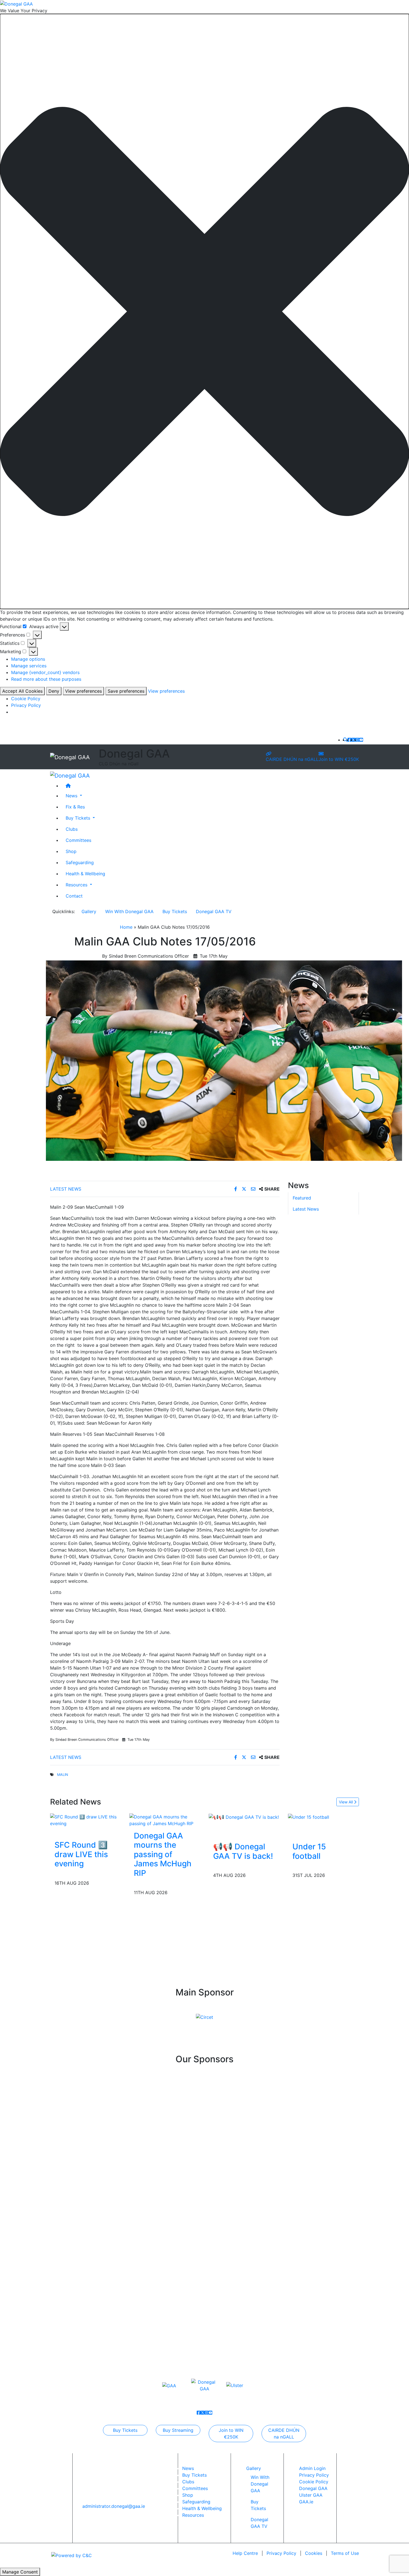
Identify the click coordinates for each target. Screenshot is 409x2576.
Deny (54, 691)
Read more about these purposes (46, 679)
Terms (345, 2553)
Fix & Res (75, 807)
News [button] (72, 796)
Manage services (29, 666)
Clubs (72, 829)
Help (245, 2553)
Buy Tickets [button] (79, 818)
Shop (71, 851)
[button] (204, 311)
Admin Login (312, 2468)
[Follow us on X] (353, 740)
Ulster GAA (311, 2495)
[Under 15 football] (309, 1817)
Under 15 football (309, 1851)
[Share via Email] (254, 1189)
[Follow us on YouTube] (361, 740)
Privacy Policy (26, 705)
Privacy (281, 2553)
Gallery (89, 911)
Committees (78, 840)
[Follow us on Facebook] (349, 740)
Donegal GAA (313, 2488)
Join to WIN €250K (339, 759)
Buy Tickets (175, 911)
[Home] (210, 786)
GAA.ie (306, 2502)
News (188, 2468)
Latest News (66, 1189)
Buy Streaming (178, 2430)
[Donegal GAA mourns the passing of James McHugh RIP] (165, 1820)
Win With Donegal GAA (129, 911)
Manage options (28, 659)
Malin (63, 1775)
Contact (74, 896)
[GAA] (169, 2385)
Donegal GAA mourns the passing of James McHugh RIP (163, 1854)
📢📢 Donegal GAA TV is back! (243, 1851)
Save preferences (126, 691)
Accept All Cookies (22, 691)
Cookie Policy (26, 699)
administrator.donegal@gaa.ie (114, 2506)
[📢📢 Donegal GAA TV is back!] (244, 1817)
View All (346, 1802)
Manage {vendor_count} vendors (45, 672)
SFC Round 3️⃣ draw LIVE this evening (81, 1854)
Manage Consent (20, 2572)
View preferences (83, 691)
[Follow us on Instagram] (357, 740)
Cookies (314, 2553)
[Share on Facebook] (236, 1189)
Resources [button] (77, 885)
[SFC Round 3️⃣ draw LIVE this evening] (86, 1820)
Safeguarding (80, 862)
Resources (193, 2515)
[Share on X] (245, 1189)
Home (126, 927)
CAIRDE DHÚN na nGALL (292, 759)
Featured (302, 1198)
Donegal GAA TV (214, 911)
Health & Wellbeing (85, 874)
